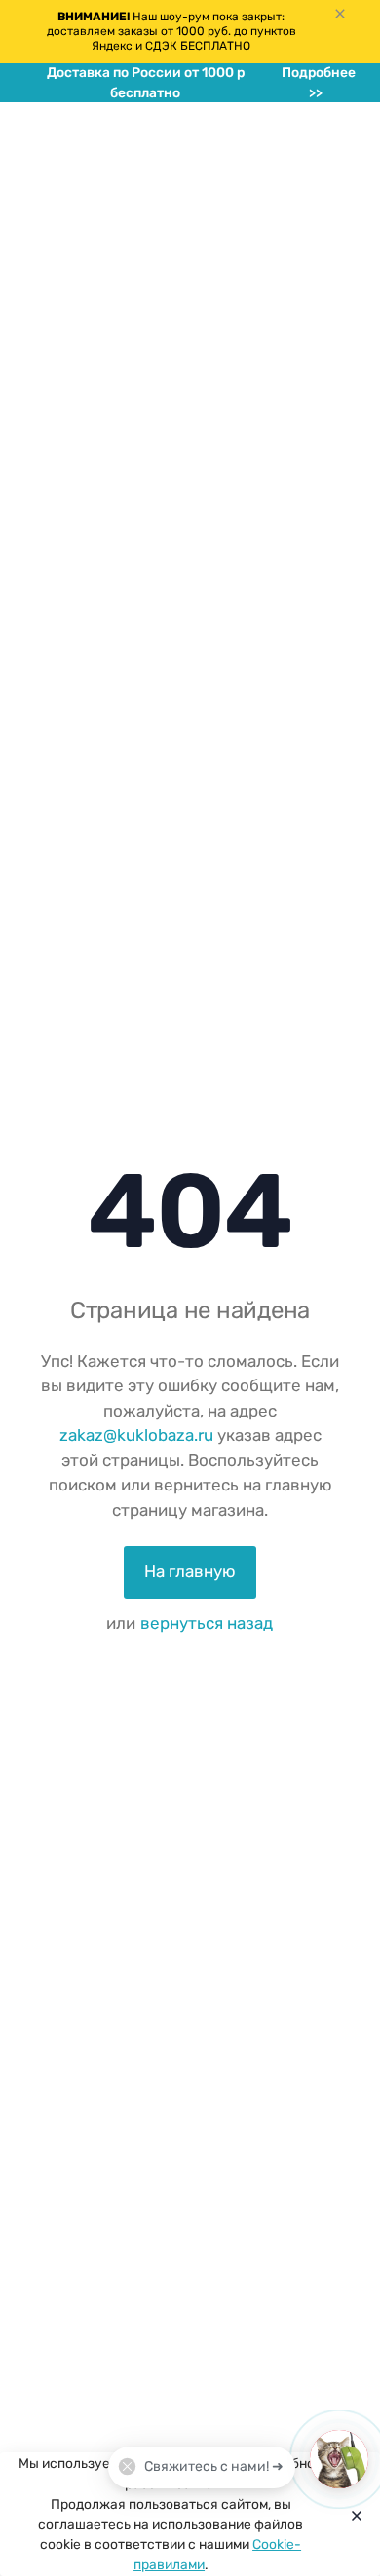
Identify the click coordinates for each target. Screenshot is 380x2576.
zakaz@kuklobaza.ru (136, 1435)
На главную (190, 1571)
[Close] (352, 2515)
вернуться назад (207, 1623)
